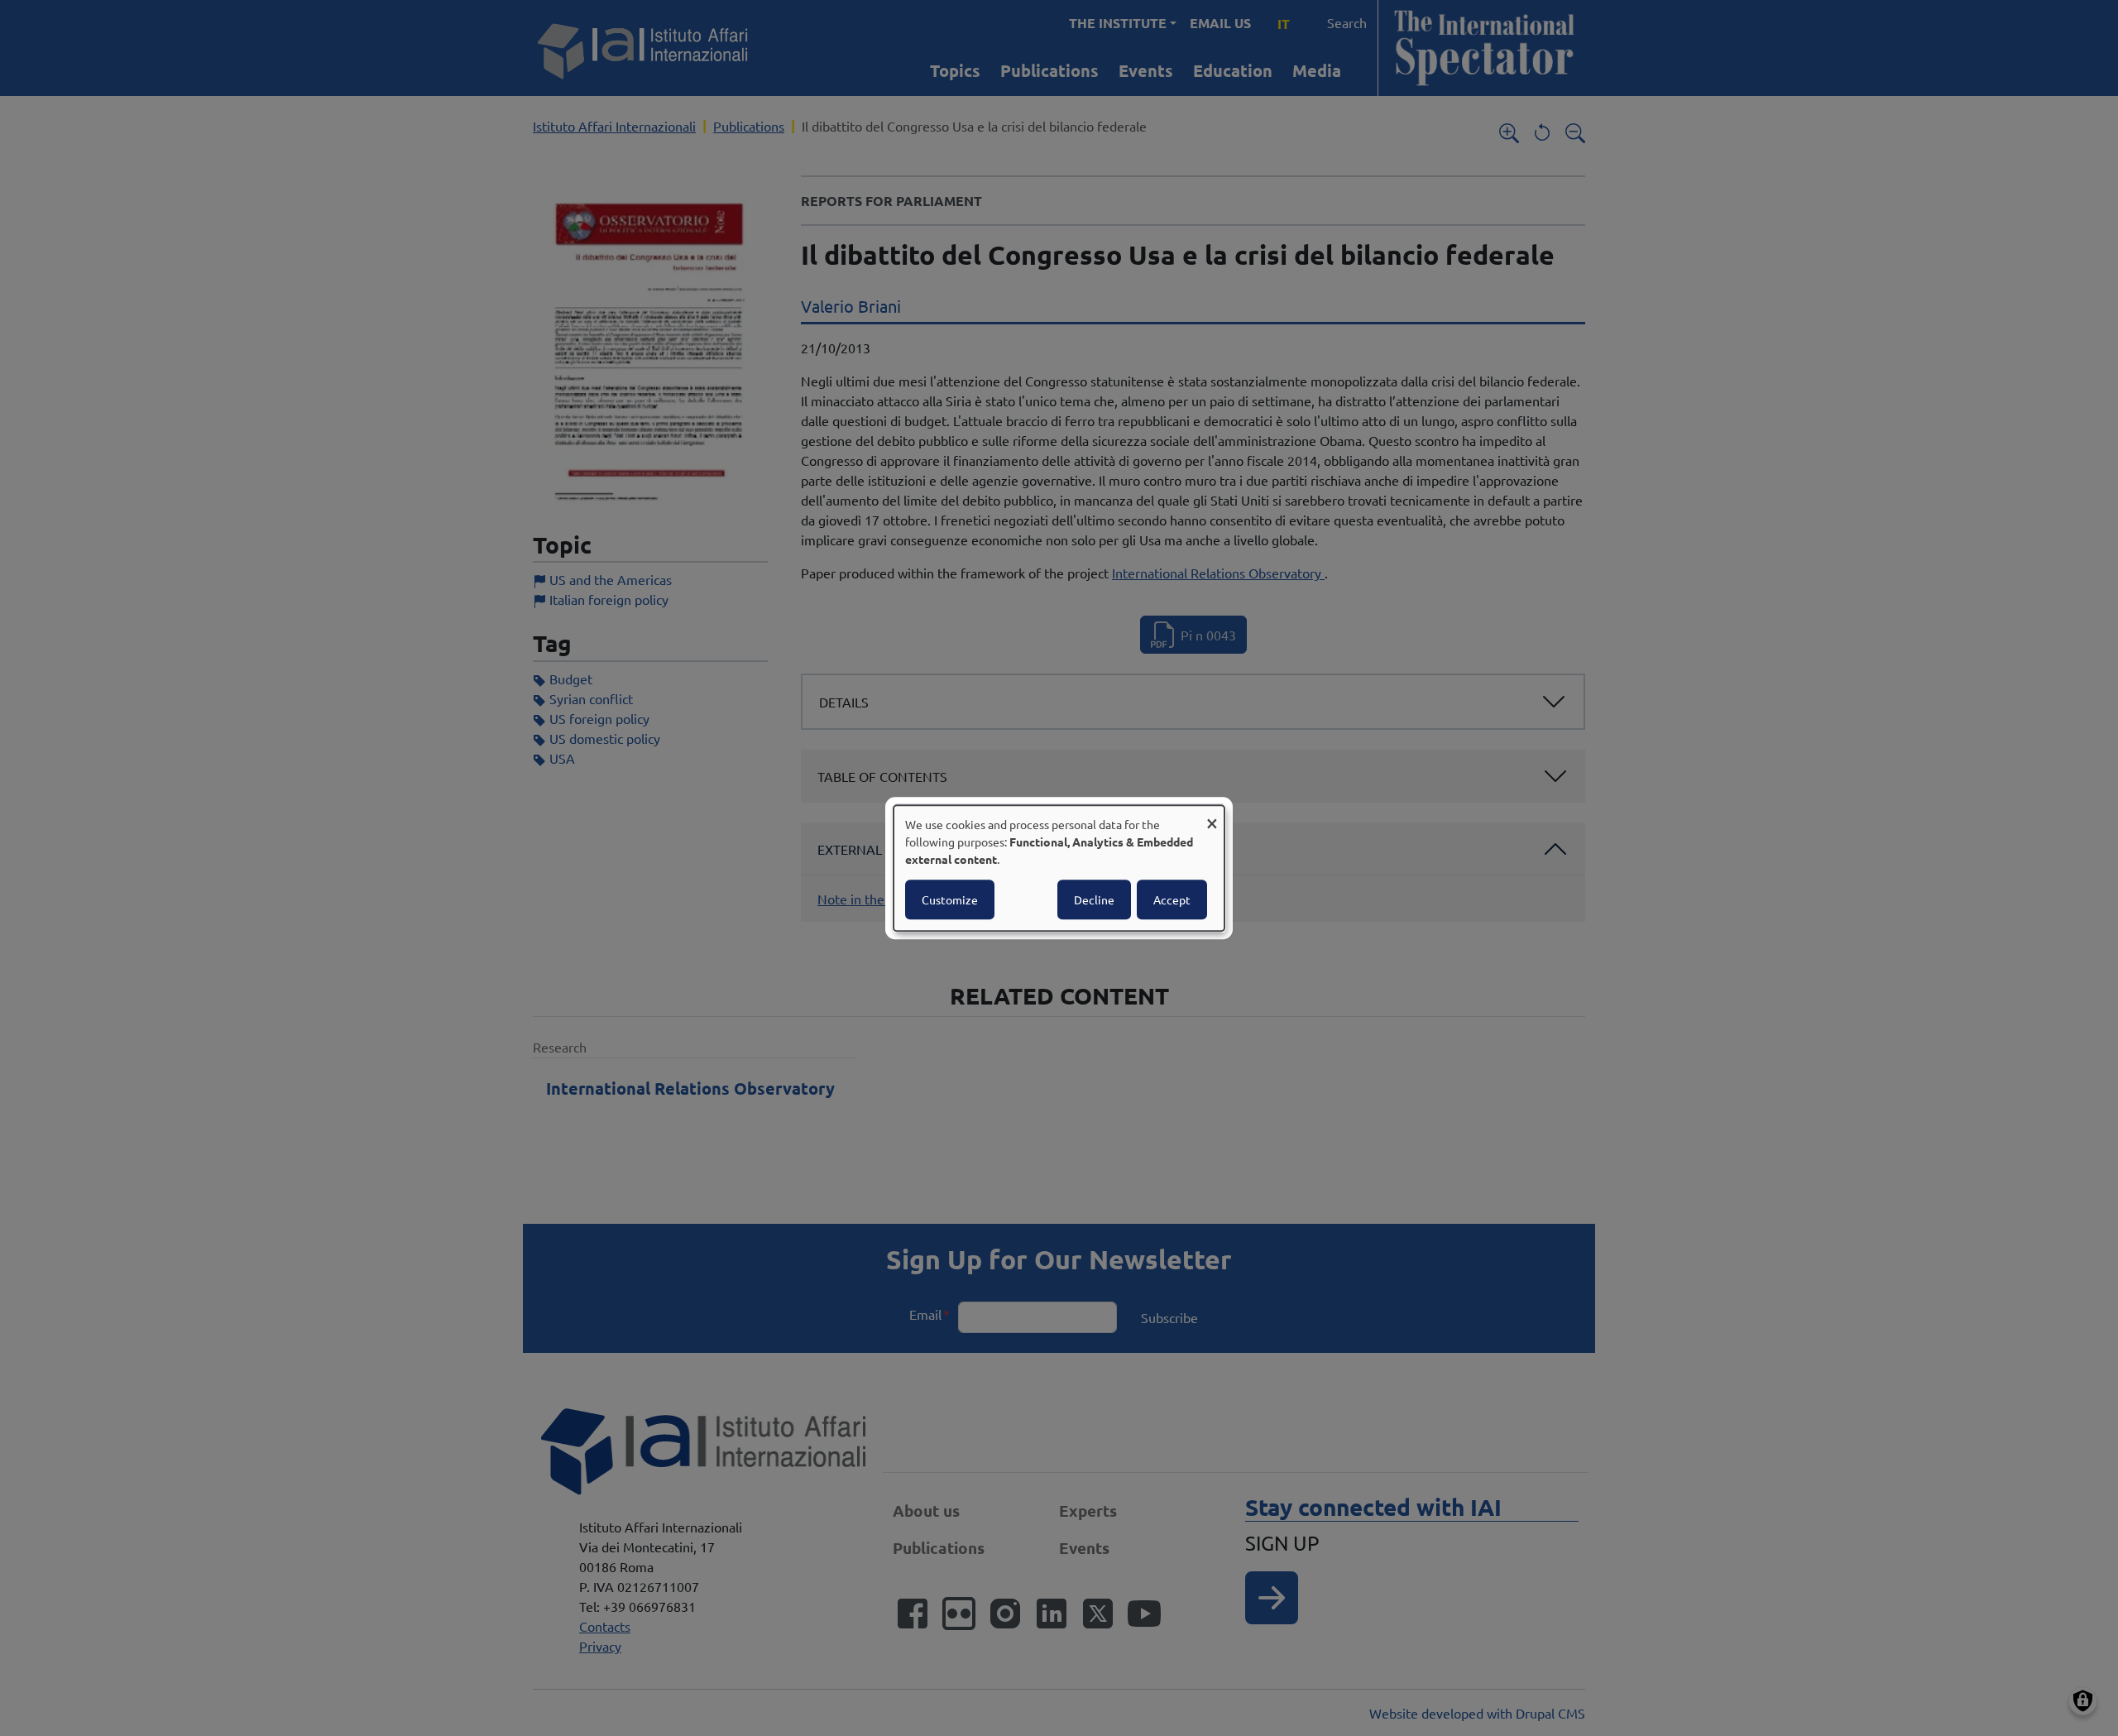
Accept (1172, 899)
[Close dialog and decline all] (1212, 815)
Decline (1094, 899)
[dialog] (1059, 868)
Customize (950, 899)
